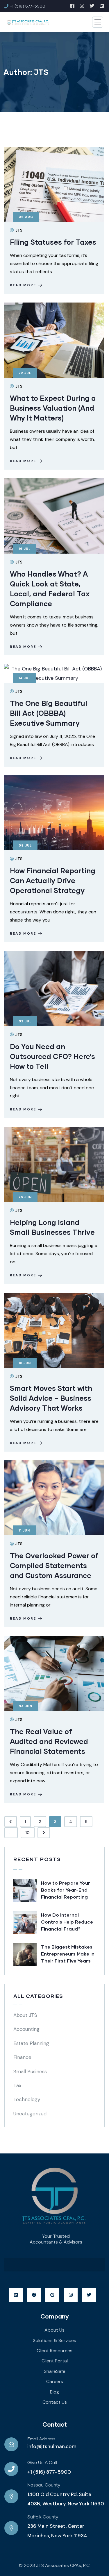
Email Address (41, 2439)
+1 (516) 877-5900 (49, 2472)
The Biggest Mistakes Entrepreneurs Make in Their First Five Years (68, 1954)
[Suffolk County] (11, 2528)
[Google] (52, 2295)
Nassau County (44, 2485)
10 (28, 1833)
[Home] (55, 2197)
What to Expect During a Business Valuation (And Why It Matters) (53, 408)
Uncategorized (30, 2114)
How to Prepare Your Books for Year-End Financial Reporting (66, 1890)
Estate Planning (31, 2043)
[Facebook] (34, 2295)
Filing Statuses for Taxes (53, 242)
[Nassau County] (11, 2496)
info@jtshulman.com (52, 2446)
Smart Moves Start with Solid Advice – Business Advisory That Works (51, 1398)
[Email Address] (11, 2444)
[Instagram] (71, 2295)
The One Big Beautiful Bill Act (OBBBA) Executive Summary (49, 713)
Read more (23, 285)
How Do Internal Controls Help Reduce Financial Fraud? (67, 1922)
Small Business (30, 2071)
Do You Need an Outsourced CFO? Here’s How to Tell (52, 1056)
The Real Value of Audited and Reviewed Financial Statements (49, 1741)
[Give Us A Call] (11, 2469)
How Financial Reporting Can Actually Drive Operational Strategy (53, 880)
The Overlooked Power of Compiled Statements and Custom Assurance (54, 1565)
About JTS (25, 2015)
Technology (27, 2099)
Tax (17, 2085)
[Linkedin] (16, 2295)
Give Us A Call (42, 2463)
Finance (22, 2057)
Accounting (26, 2029)
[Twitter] (89, 2295)
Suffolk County (43, 2517)
